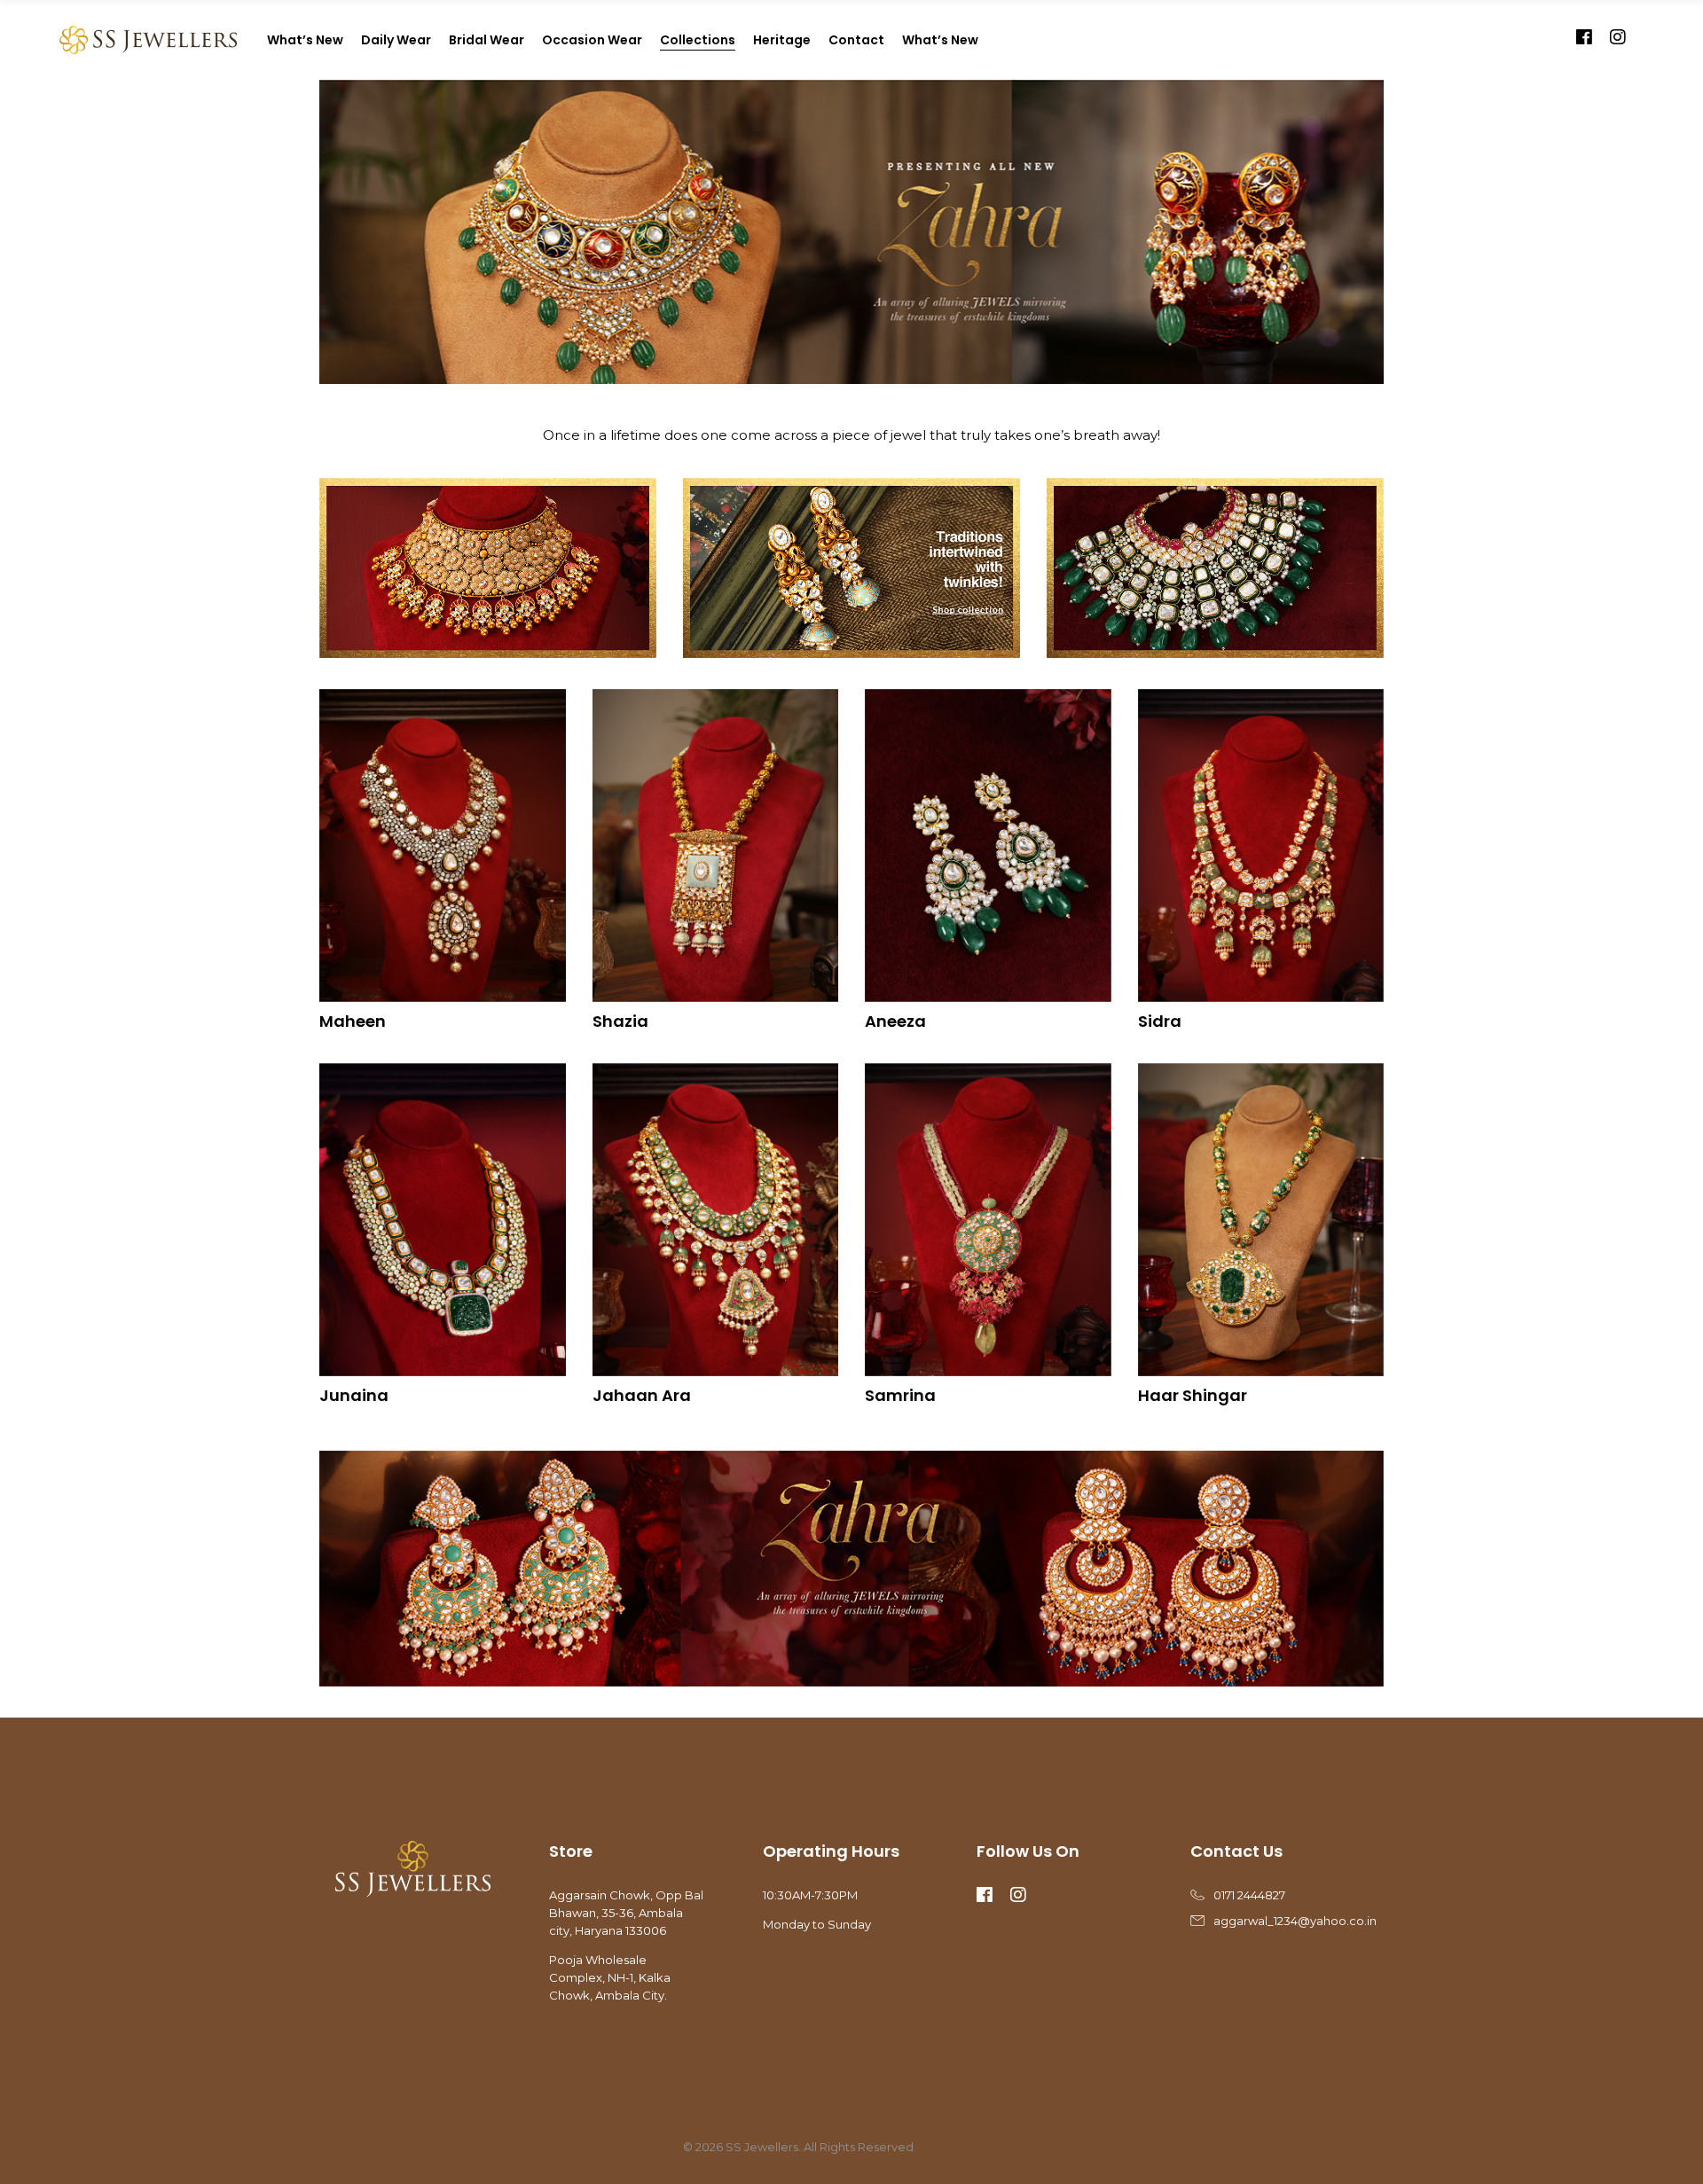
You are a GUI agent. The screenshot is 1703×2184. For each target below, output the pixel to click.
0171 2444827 (1249, 1895)
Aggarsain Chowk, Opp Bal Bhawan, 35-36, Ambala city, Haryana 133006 (626, 1913)
